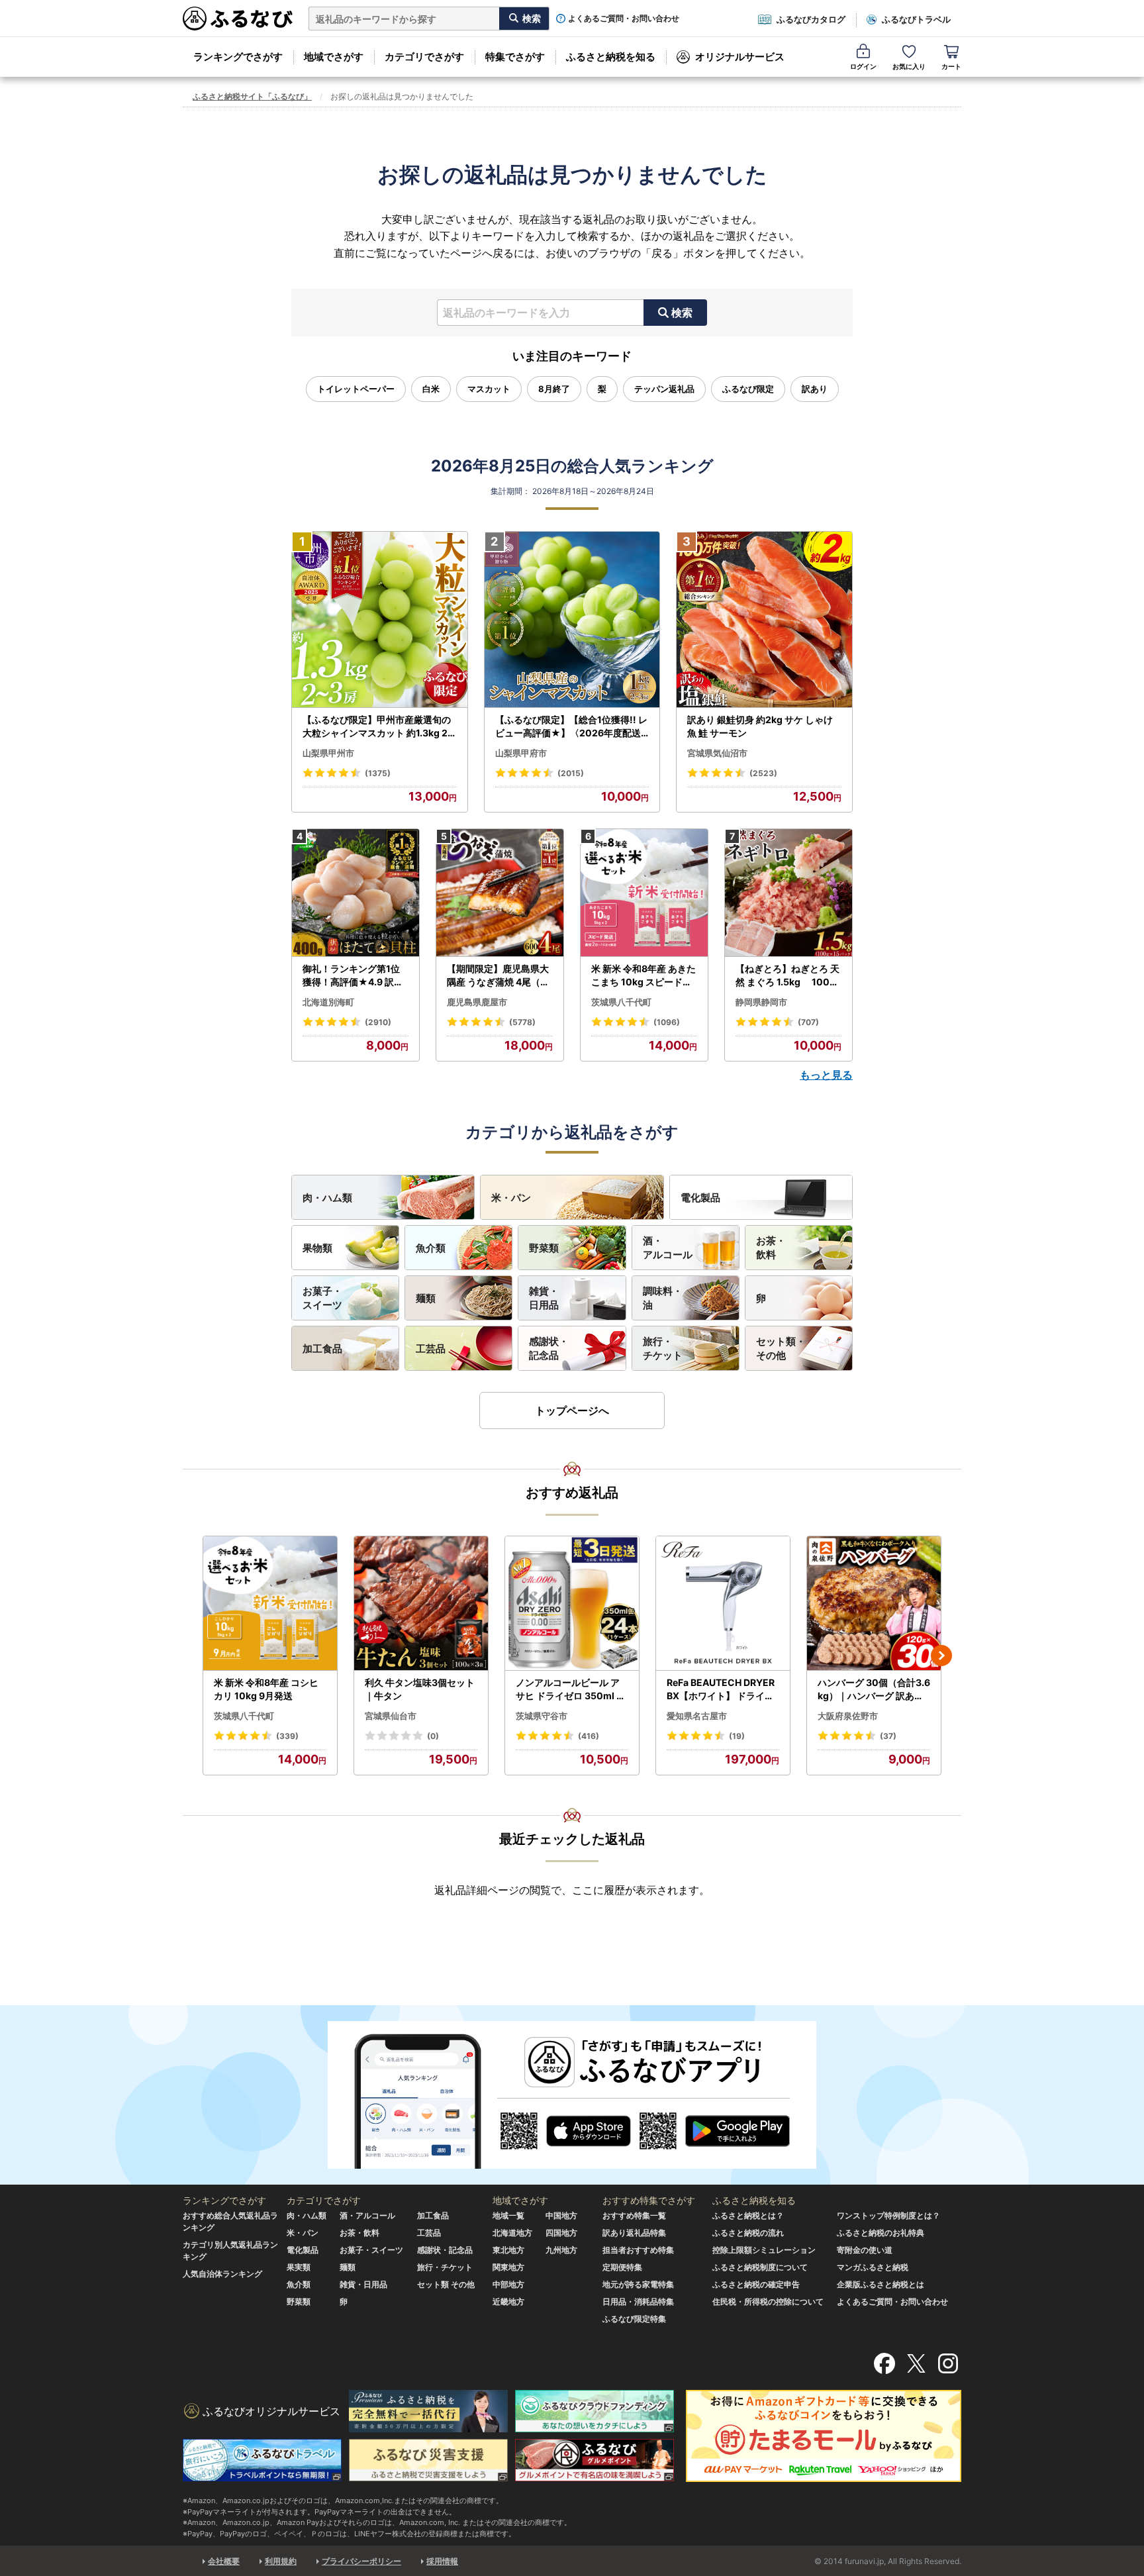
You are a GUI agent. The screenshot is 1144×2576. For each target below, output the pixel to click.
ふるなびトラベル (916, 19)
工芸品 (431, 1349)
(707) (808, 1022)
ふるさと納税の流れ (748, 2233)
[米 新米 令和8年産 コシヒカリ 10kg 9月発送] (270, 1604)
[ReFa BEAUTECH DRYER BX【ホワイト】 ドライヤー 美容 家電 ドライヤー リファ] (723, 1604)
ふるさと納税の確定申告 (756, 2284)
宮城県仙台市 (391, 1716)
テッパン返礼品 (664, 389)
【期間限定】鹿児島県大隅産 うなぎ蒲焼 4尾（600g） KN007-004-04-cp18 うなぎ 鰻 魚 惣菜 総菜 (500, 975)
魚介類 (431, 1248)
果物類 (317, 1248)
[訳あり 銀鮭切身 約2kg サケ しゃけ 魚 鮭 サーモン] (764, 620)
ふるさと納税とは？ (748, 2215)
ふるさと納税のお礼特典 (881, 2233)
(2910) (378, 1022)
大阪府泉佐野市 (848, 1716)
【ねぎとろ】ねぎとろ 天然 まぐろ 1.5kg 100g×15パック (787, 975)
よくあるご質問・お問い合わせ (624, 19)
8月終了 (554, 389)
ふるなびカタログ (811, 19)
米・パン (511, 1198)
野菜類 (544, 1248)
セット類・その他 (781, 1348)
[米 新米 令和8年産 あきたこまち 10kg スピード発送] (644, 893)
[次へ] (941, 1656)
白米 (431, 389)
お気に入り (909, 66)
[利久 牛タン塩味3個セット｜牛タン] (421, 1604)
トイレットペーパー (356, 389)
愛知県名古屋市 (697, 1716)
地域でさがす (334, 57)
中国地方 (561, 2215)
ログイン (863, 66)
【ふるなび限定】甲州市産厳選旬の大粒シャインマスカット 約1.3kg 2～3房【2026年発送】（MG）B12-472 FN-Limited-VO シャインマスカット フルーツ (378, 726)
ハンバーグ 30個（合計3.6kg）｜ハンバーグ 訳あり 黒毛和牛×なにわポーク (874, 1689)
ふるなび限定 (748, 389)
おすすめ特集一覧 (634, 2215)
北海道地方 (512, 2233)
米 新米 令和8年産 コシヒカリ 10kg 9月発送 (266, 1689)
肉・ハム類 (327, 1198)
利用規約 (281, 2561)
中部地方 (508, 2284)
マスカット (489, 389)
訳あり (815, 389)
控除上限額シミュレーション (764, 2250)
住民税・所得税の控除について (768, 2302)
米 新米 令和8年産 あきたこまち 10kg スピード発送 (643, 975)
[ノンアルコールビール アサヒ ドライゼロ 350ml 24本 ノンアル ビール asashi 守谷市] (572, 1604)
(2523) (763, 773)
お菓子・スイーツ (322, 1298)
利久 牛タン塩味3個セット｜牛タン (420, 1689)
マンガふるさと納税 (873, 2267)
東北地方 (508, 2250)
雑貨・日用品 (544, 1298)
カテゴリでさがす (424, 57)
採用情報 (442, 2561)
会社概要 (224, 2561)
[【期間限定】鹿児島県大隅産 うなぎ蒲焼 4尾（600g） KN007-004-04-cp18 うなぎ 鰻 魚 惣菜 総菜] (500, 893)
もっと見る (826, 1075)
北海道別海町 (328, 1002)
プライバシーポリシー (361, 2561)
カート (951, 66)
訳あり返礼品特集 (634, 2233)
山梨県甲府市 (521, 753)
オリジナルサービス (740, 57)
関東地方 (508, 2267)
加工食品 (322, 1349)
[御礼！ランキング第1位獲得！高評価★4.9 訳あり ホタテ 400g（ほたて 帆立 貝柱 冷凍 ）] (356, 893)
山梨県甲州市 (328, 753)
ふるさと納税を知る (611, 57)
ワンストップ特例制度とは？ (888, 2215)
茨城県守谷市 (542, 1716)
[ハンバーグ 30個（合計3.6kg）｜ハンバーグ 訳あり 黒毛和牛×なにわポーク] (874, 1604)
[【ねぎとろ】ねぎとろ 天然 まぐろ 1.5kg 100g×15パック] (788, 893)
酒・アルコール (668, 1248)
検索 (682, 313)
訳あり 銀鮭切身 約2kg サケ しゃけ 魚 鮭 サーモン (760, 726)
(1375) (378, 773)
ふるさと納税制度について (760, 2267)
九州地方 (561, 2250)
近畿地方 (508, 2302)
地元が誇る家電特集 (638, 2284)
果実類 (299, 2267)
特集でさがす (515, 57)
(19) (737, 1736)
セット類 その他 (446, 2284)
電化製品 (700, 1198)
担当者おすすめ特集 (638, 2250)
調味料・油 (663, 1298)
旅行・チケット (663, 1348)
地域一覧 (508, 2215)
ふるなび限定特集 (634, 2319)
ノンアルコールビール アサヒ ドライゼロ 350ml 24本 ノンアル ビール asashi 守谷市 (572, 1689)
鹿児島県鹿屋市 (477, 1002)
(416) (589, 1736)
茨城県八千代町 (621, 1002)
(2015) (571, 773)
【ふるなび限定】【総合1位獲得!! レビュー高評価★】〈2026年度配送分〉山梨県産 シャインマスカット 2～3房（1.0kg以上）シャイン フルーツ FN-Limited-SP (572, 726)
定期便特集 (622, 2267)
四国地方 (561, 2233)
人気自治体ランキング (222, 2274)
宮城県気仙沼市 (717, 753)
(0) (433, 1736)
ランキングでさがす (238, 57)
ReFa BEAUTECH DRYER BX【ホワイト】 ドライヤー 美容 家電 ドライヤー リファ (722, 1689)
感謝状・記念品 (549, 1348)
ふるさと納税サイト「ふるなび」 (252, 96)
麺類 (426, 1298)
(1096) (667, 1022)
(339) (287, 1736)
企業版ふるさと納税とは (881, 2284)
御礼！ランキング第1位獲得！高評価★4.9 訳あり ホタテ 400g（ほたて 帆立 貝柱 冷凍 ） (354, 975)
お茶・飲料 (771, 1248)
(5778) (522, 1022)
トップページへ (572, 1411)
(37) (888, 1736)
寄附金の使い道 (865, 2250)
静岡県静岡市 (761, 1002)
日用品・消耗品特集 (638, 2302)
